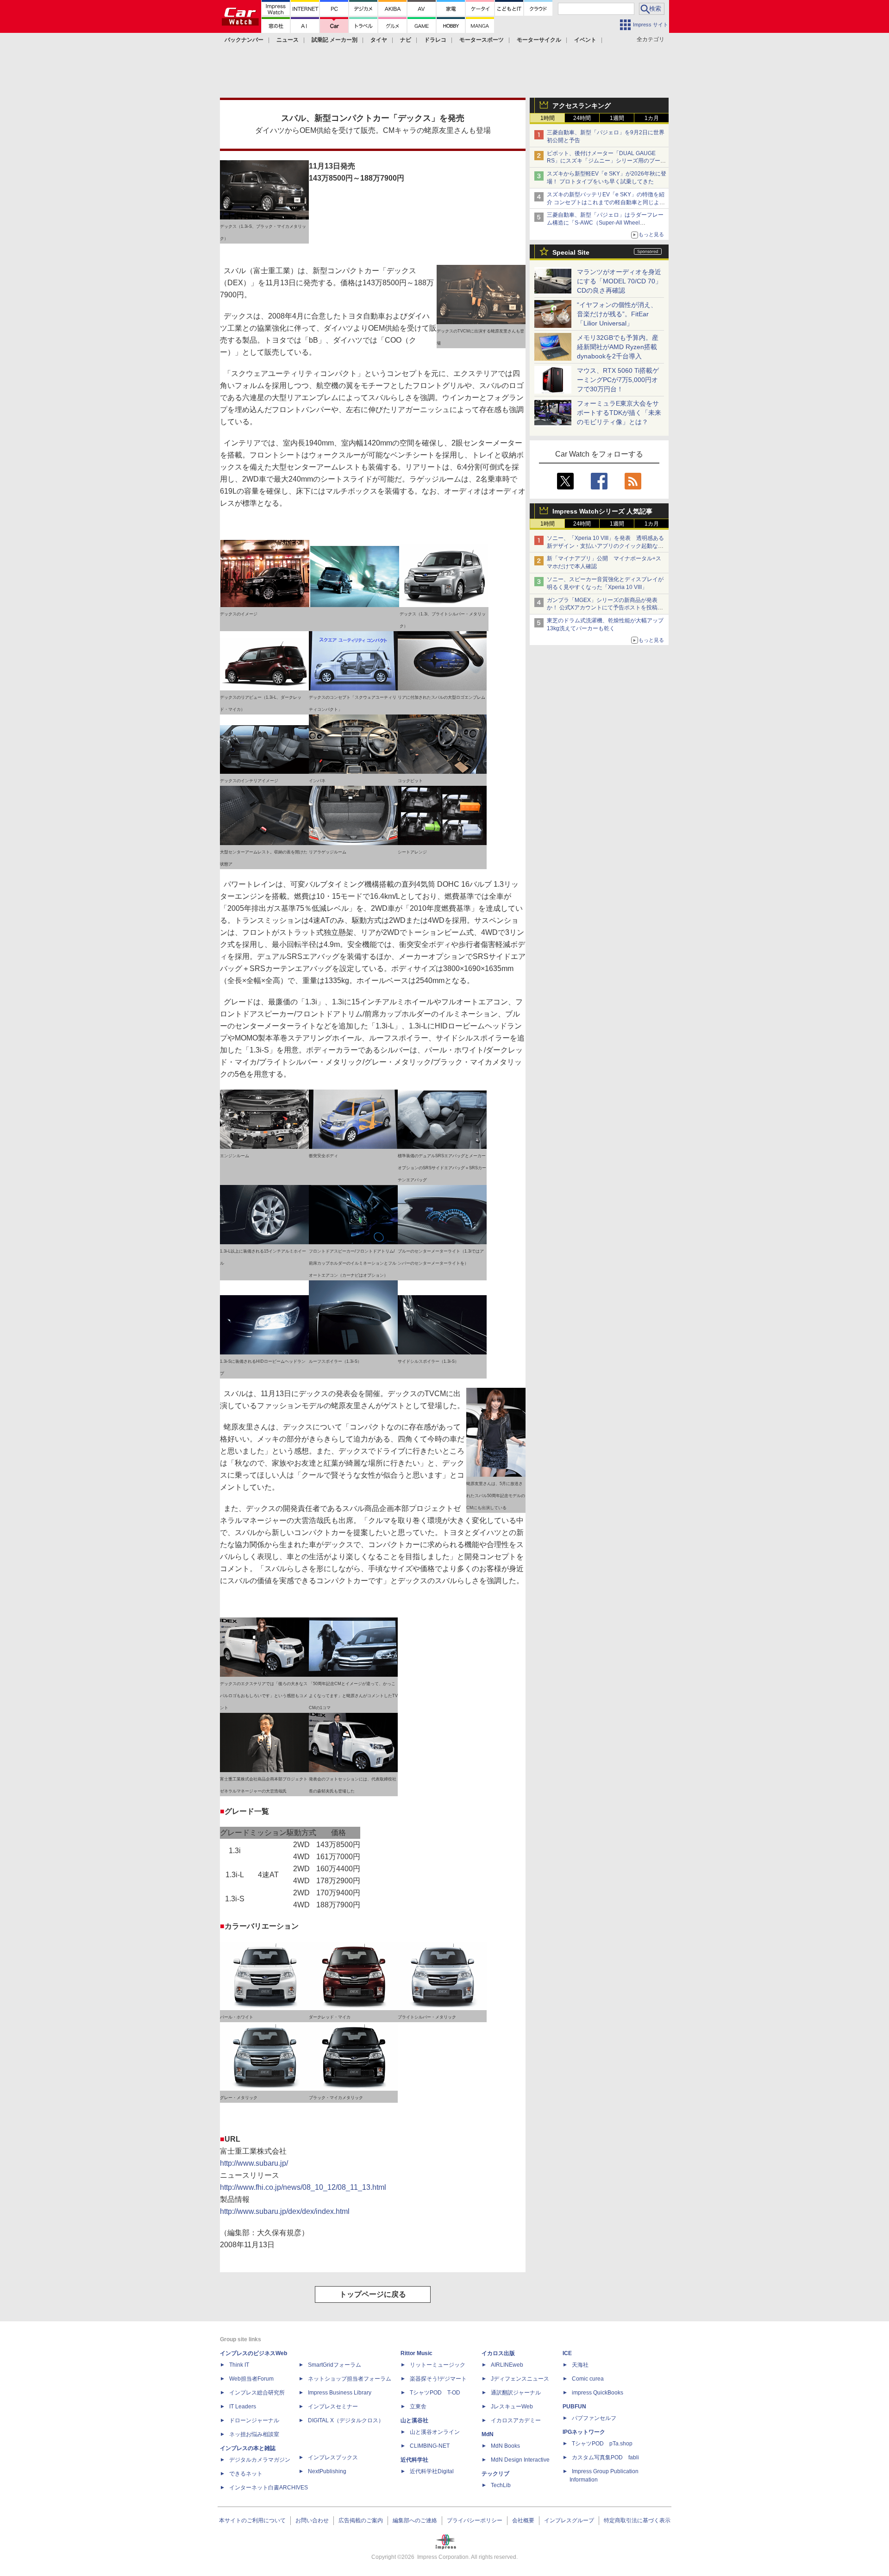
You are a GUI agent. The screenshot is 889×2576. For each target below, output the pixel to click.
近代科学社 (414, 2460)
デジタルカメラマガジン (260, 2460)
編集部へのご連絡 (415, 2520)
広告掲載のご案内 (361, 2520)
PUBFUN (574, 2407)
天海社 (580, 2365)
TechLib (501, 2485)
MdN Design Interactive (520, 2460)
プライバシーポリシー (475, 2520)
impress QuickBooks (598, 2393)
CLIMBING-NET (430, 2446)
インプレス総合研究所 (257, 2393)
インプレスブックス (333, 2457)
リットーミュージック (438, 2365)
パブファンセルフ (594, 2418)
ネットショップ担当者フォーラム (350, 2379)
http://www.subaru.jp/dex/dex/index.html (285, 2211)
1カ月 (652, 118)
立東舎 (418, 2407)
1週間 (617, 118)
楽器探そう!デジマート (438, 2379)
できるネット (246, 2474)
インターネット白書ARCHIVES (269, 2488)
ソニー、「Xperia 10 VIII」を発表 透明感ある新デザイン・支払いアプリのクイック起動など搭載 (605, 546)
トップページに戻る (373, 2294)
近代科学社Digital (432, 2471)
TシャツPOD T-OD (435, 2393)
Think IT (239, 2365)
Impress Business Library (340, 2393)
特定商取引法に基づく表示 (637, 2520)
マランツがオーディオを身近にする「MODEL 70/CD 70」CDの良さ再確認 (619, 281)
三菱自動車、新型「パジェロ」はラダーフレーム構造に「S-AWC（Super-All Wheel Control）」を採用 (605, 223)
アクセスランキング (582, 106)
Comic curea (588, 2379)
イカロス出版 (498, 2353)
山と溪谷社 (414, 2420)
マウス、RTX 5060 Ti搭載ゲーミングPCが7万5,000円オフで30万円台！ (618, 380)
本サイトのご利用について (252, 2520)
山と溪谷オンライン (435, 2432)
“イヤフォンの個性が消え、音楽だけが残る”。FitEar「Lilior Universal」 (617, 314)
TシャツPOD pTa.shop (602, 2444)
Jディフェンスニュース (520, 2379)
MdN (488, 2434)
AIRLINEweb (507, 2365)
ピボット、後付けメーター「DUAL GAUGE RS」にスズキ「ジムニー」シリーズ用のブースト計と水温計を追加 (606, 161)
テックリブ (495, 2474)
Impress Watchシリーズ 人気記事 (602, 511)
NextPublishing (327, 2471)
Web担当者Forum (251, 2379)
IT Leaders (243, 2407)
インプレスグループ (569, 2520)
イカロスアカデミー (516, 2420)
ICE (567, 2353)
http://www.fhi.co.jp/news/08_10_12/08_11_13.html (303, 2187)
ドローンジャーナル (254, 2420)
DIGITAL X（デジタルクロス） (346, 2420)
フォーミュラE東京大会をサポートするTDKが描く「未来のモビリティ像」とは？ (619, 413)
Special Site (571, 252)
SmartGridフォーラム (335, 2365)
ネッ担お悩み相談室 (254, 2434)
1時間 (548, 118)
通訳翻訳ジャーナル (516, 2393)
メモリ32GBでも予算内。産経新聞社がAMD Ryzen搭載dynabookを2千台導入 (618, 347)
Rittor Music (416, 2353)
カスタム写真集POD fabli (605, 2457)
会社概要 (523, 2520)
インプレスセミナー (333, 2407)
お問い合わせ (312, 2520)
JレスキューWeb (512, 2407)
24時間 (582, 118)
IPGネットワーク (584, 2432)
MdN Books (505, 2446)
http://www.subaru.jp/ (254, 2163)
